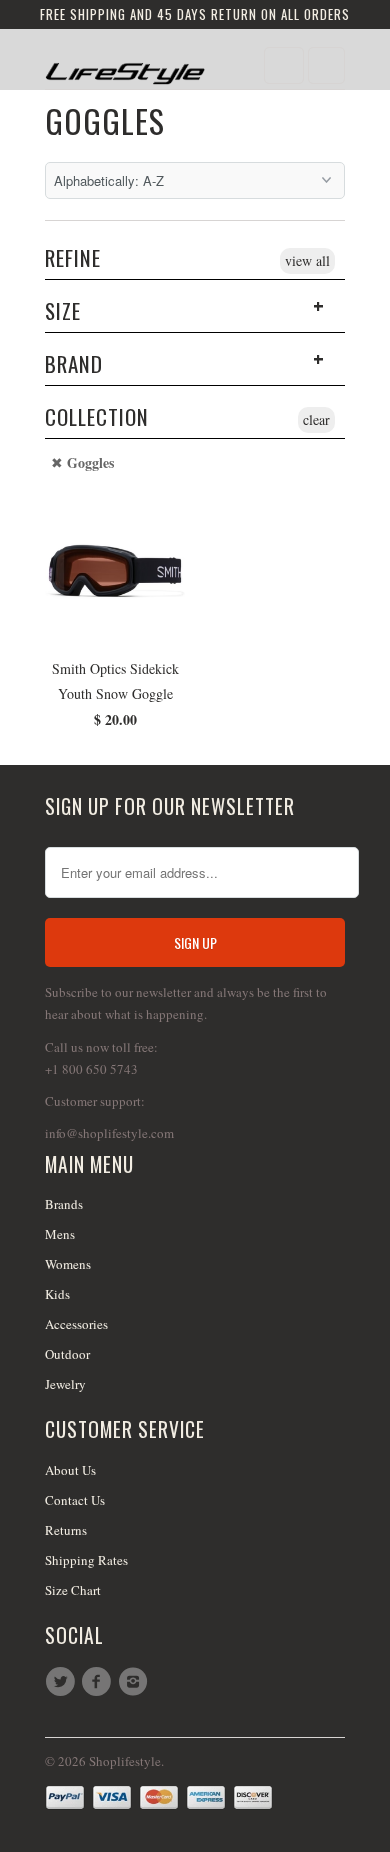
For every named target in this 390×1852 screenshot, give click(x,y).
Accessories (76, 1324)
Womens (68, 1264)
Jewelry (65, 1384)
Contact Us (75, 1500)
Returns (66, 1530)
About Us (70, 1470)
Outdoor (67, 1354)
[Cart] (326, 65)
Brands (64, 1204)
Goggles (105, 120)
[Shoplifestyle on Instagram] (136, 1682)
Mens (60, 1234)
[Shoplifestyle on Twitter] (63, 1682)
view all (307, 260)
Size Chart (73, 1590)
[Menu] (284, 65)
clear (316, 419)
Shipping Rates (86, 1560)
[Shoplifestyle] (125, 66)
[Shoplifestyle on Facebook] (99, 1682)
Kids (57, 1294)
